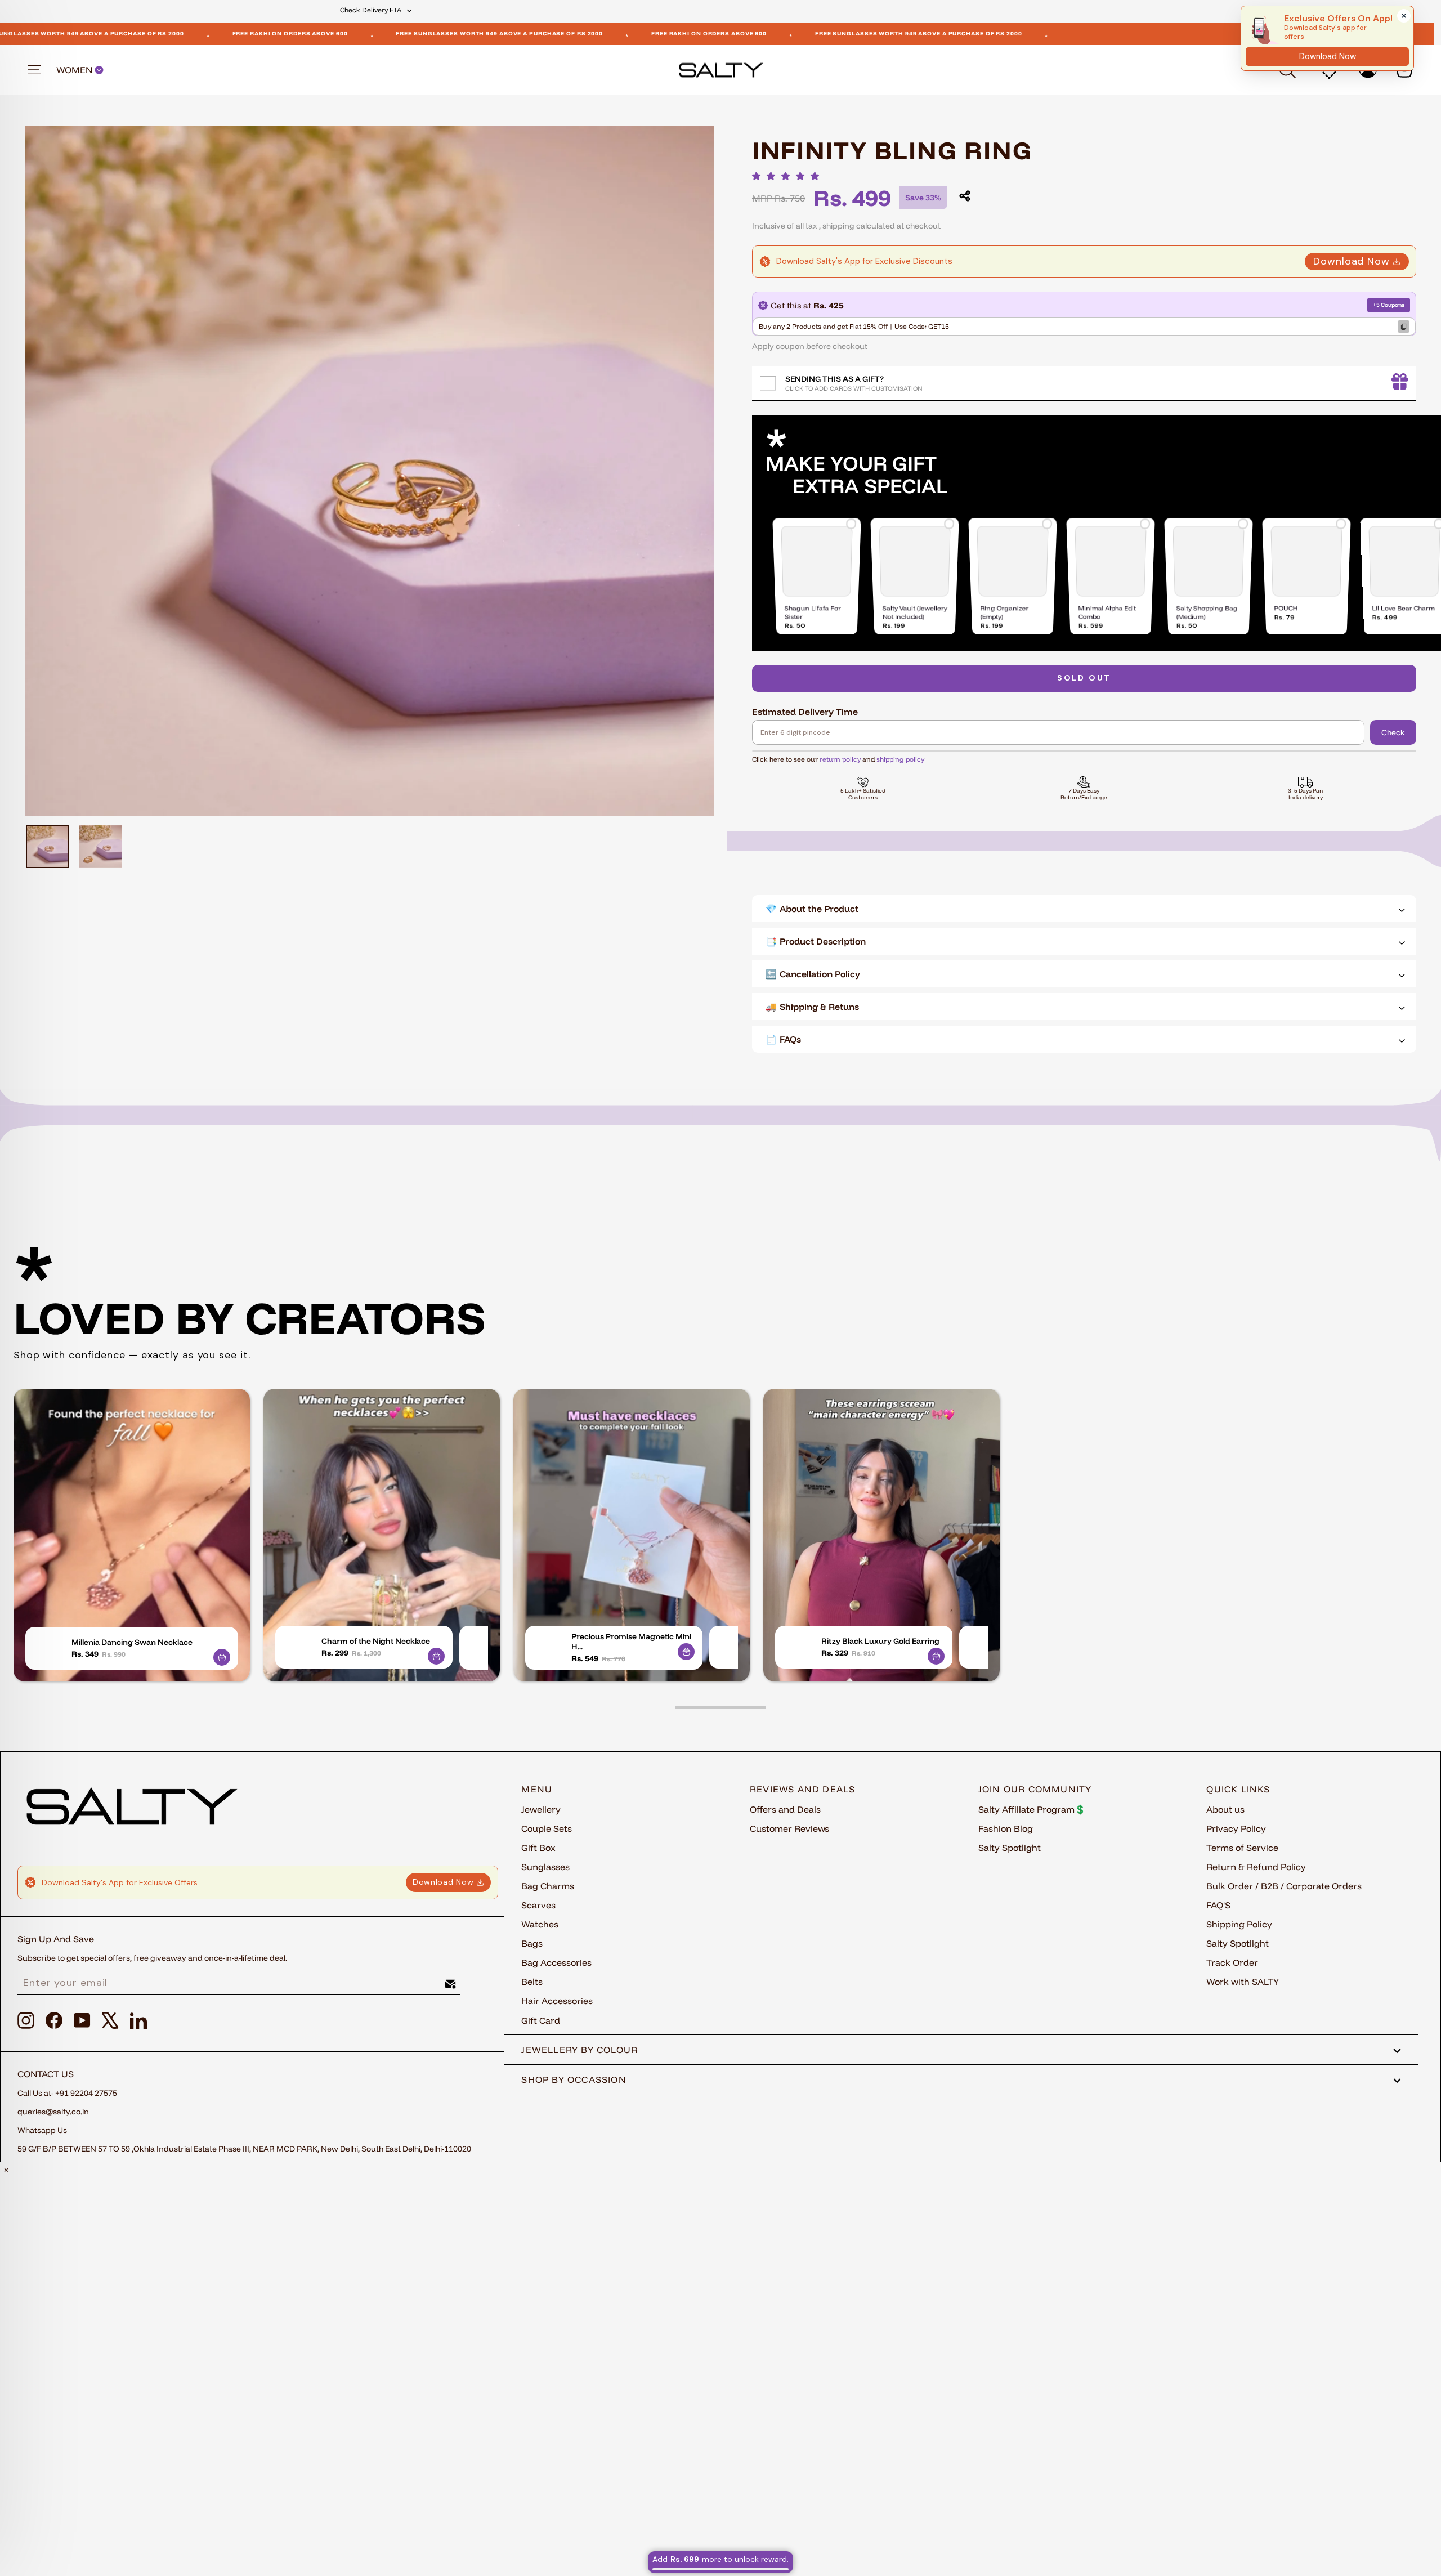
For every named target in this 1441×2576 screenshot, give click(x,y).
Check (1393, 732)
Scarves (538, 1905)
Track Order (1232, 1962)
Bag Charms (548, 1886)
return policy (840, 759)
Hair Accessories (557, 2001)
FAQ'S (1218, 1905)
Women (75, 70)
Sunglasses (545, 1867)
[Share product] (965, 196)
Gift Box (538, 1848)
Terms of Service (1242, 1848)
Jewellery (541, 1809)
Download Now (1352, 261)
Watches (540, 1924)
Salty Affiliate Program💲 (1032, 1809)
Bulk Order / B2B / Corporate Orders (1284, 1886)
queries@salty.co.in (53, 2112)
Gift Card (541, 2020)
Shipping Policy (1239, 1924)
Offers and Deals (785, 1809)
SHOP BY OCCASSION (574, 2079)
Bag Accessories (556, 1962)
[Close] (1404, 16)
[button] (789, 176)
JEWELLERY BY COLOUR (579, 2050)
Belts (532, 1982)
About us (1225, 1809)
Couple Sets (547, 1828)
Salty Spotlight (1010, 1848)
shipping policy (900, 759)
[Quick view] (222, 1657)
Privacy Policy (1236, 1828)
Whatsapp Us (42, 2130)
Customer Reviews (789, 1828)
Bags (532, 1943)
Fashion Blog (1006, 1828)
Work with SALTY (1243, 1982)
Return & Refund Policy (1256, 1867)
